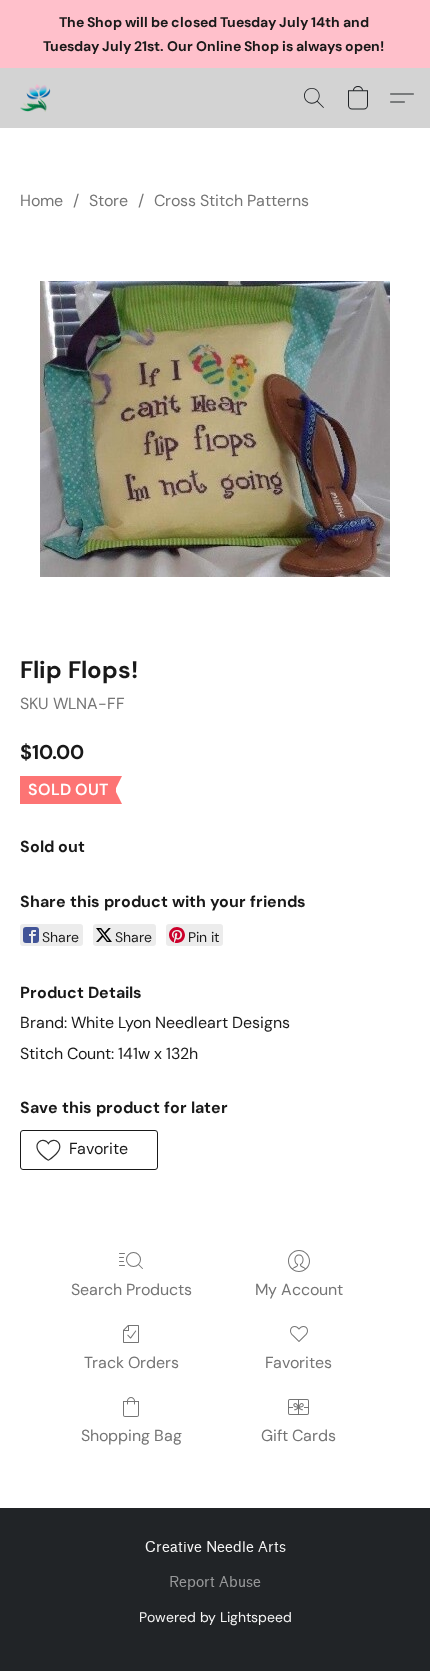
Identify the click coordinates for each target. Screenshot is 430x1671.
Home (41, 200)
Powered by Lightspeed (215, 1617)
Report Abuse (215, 1582)
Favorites (298, 1362)
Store (108, 200)
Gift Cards (298, 1435)
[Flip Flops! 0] (215, 429)
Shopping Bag (131, 1435)
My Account (299, 1289)
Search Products (131, 1289)
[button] (36, 98)
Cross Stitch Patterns (231, 200)
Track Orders (131, 1362)
